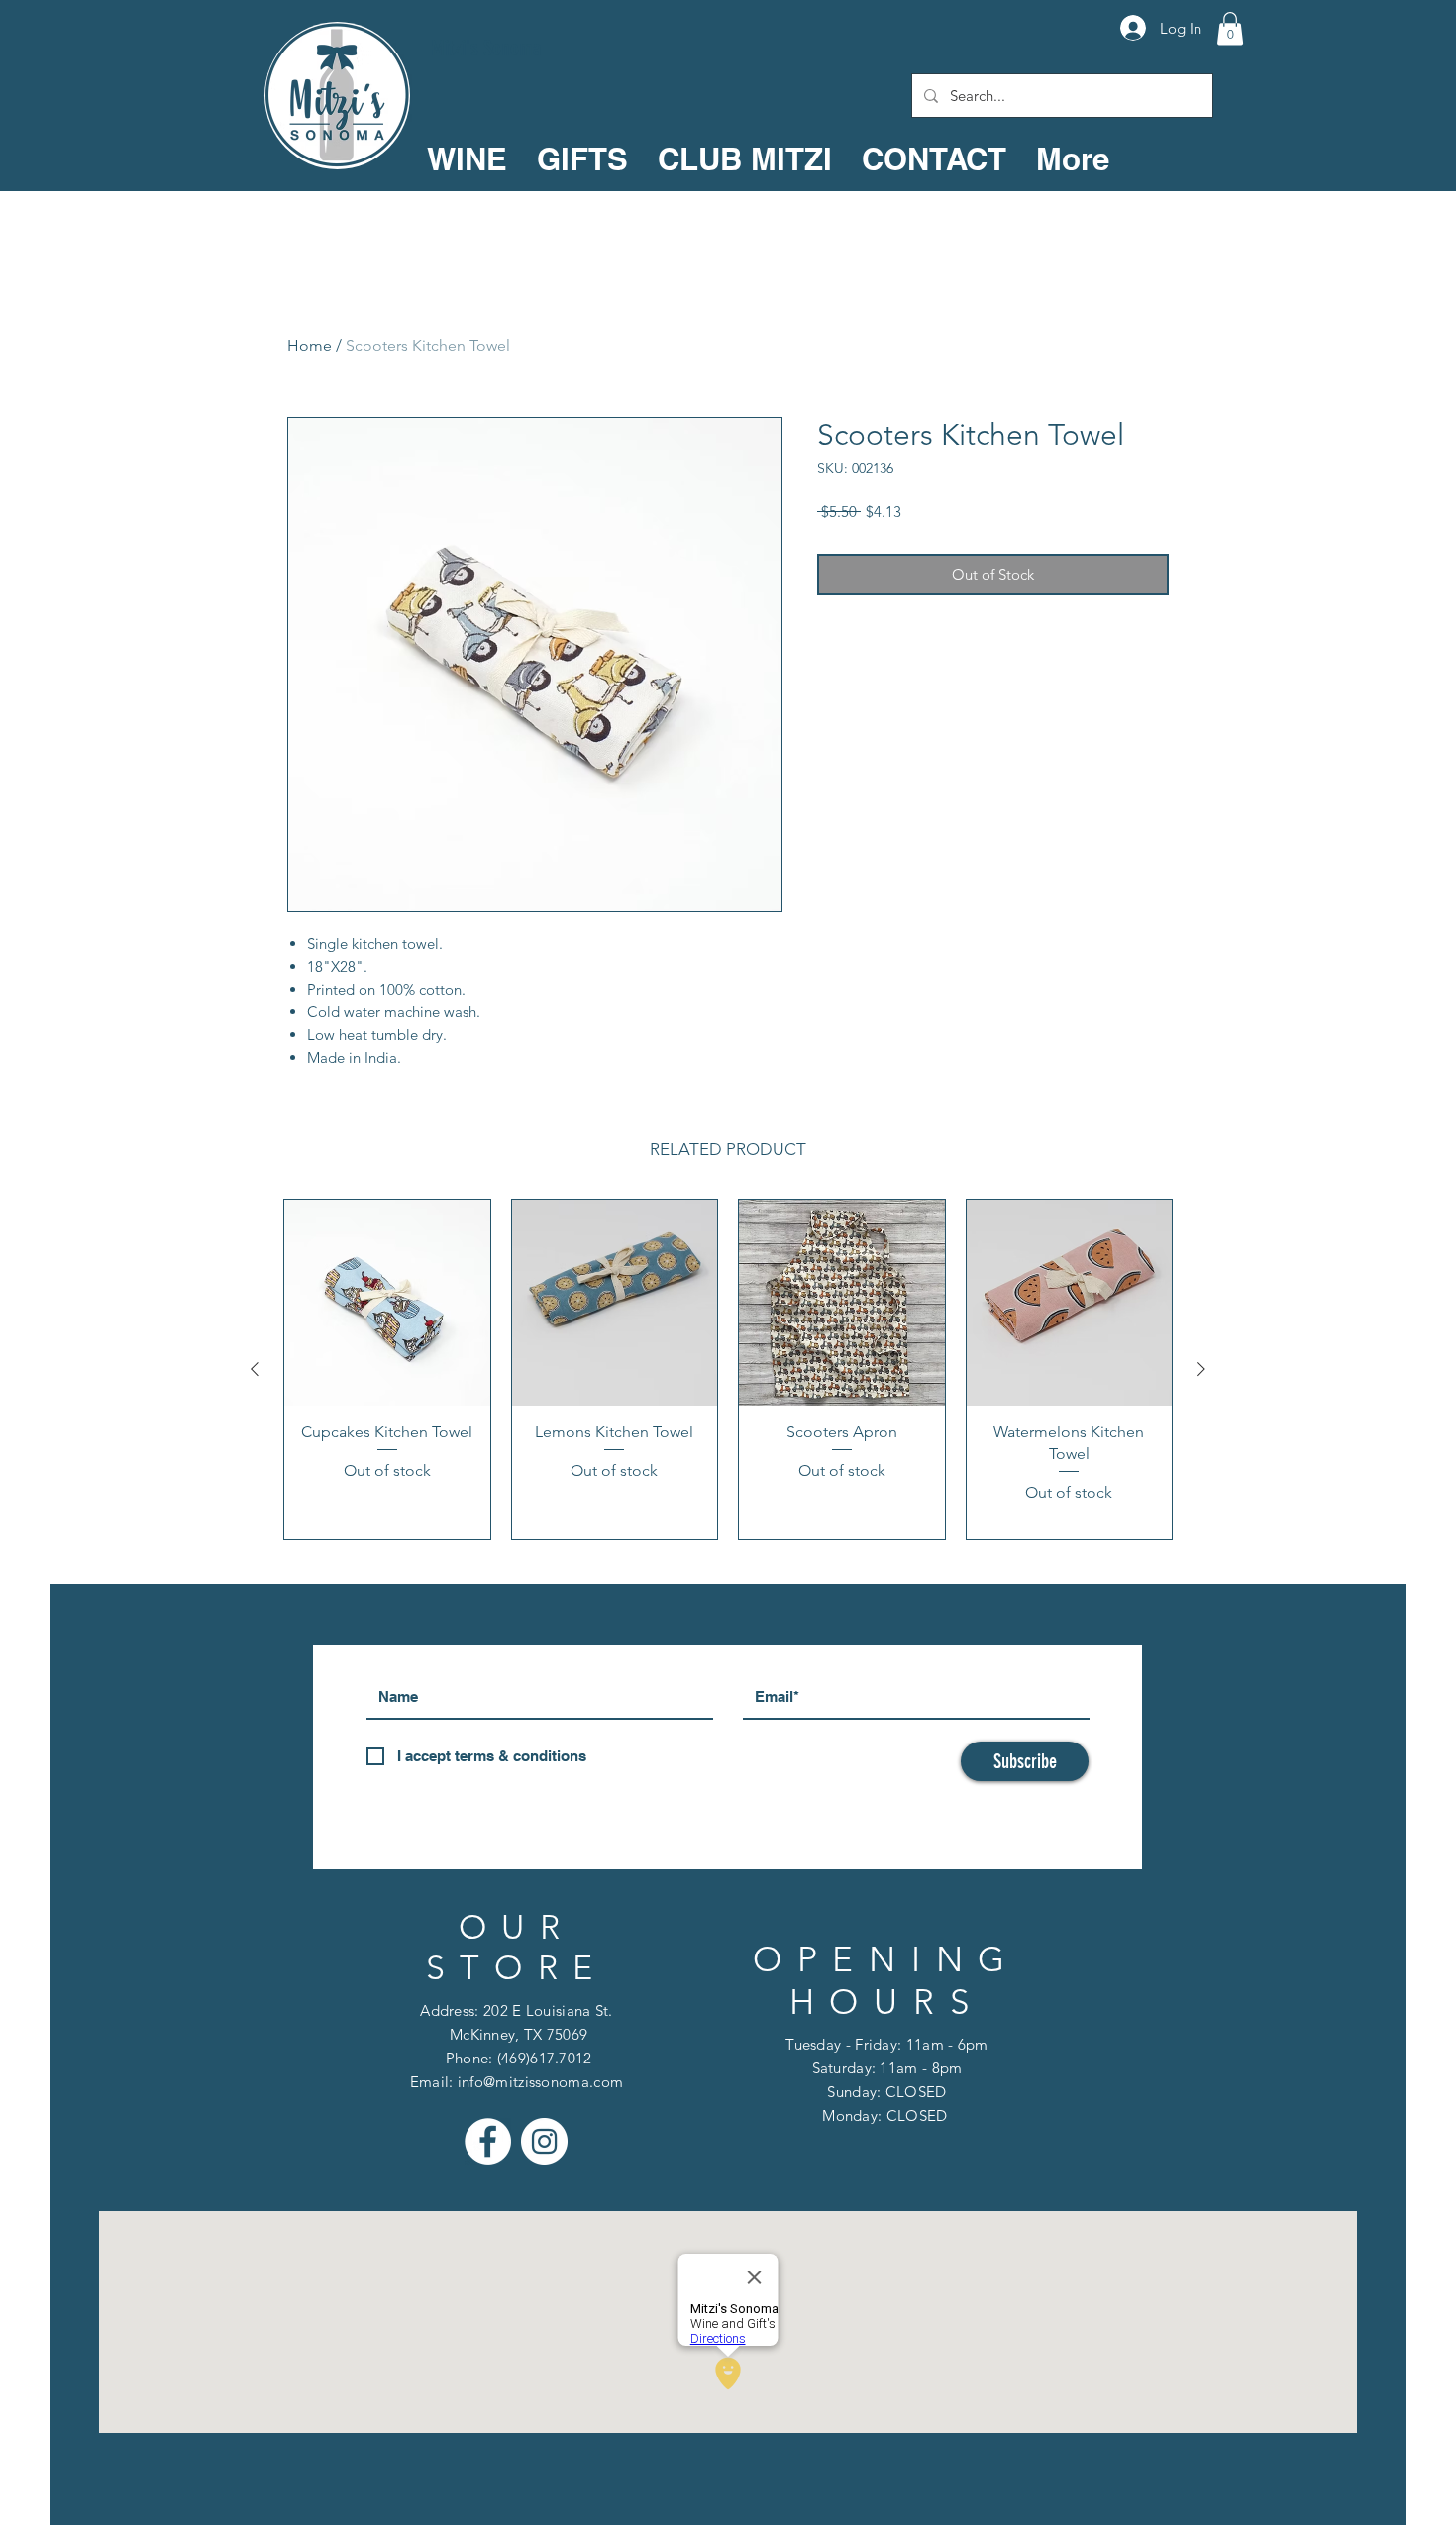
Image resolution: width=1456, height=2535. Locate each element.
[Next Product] (1201, 1369)
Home (310, 345)
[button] (1230, 28)
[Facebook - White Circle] (488, 2141)
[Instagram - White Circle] (544, 2141)
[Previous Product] (255, 1369)
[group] (728, 1370)
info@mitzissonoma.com (540, 2082)
